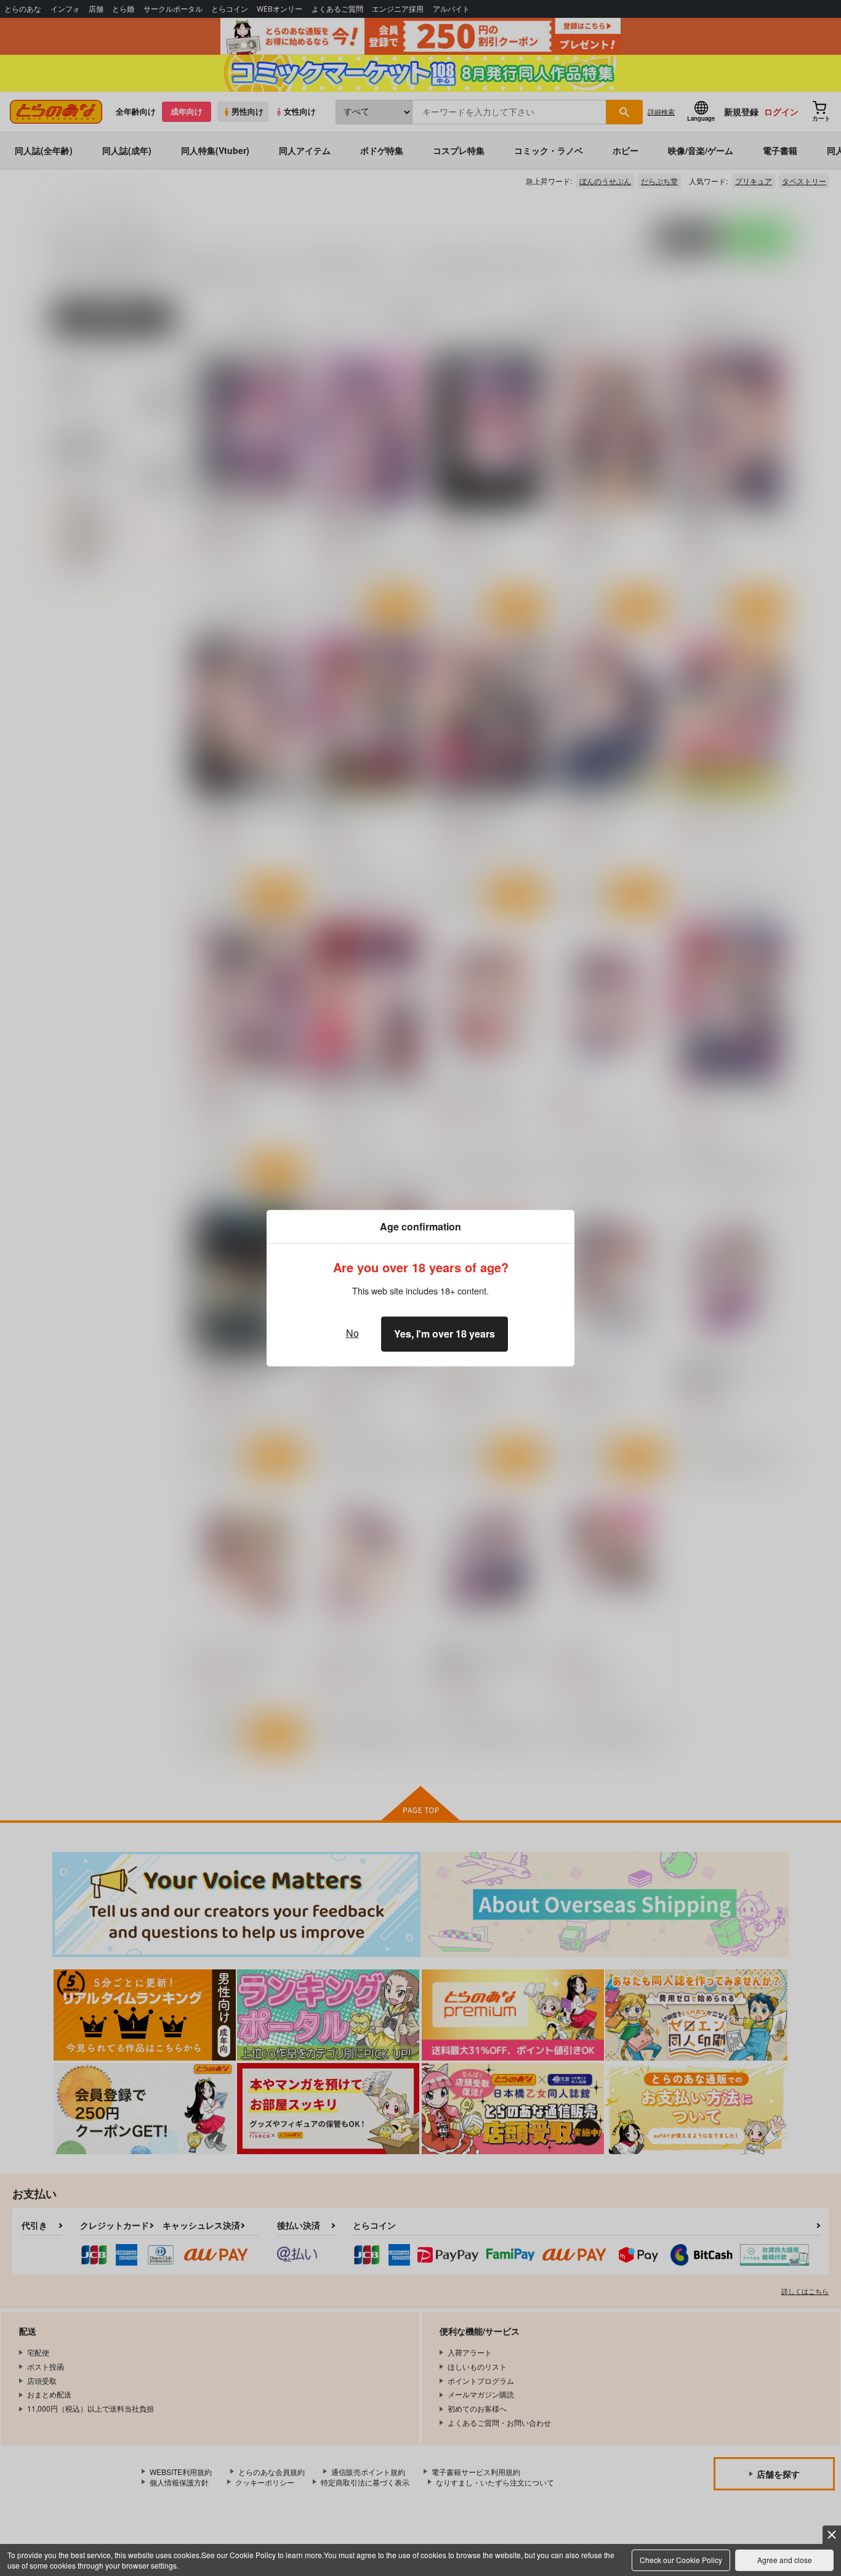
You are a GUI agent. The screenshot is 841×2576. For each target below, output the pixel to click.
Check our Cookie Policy (681, 2560)
